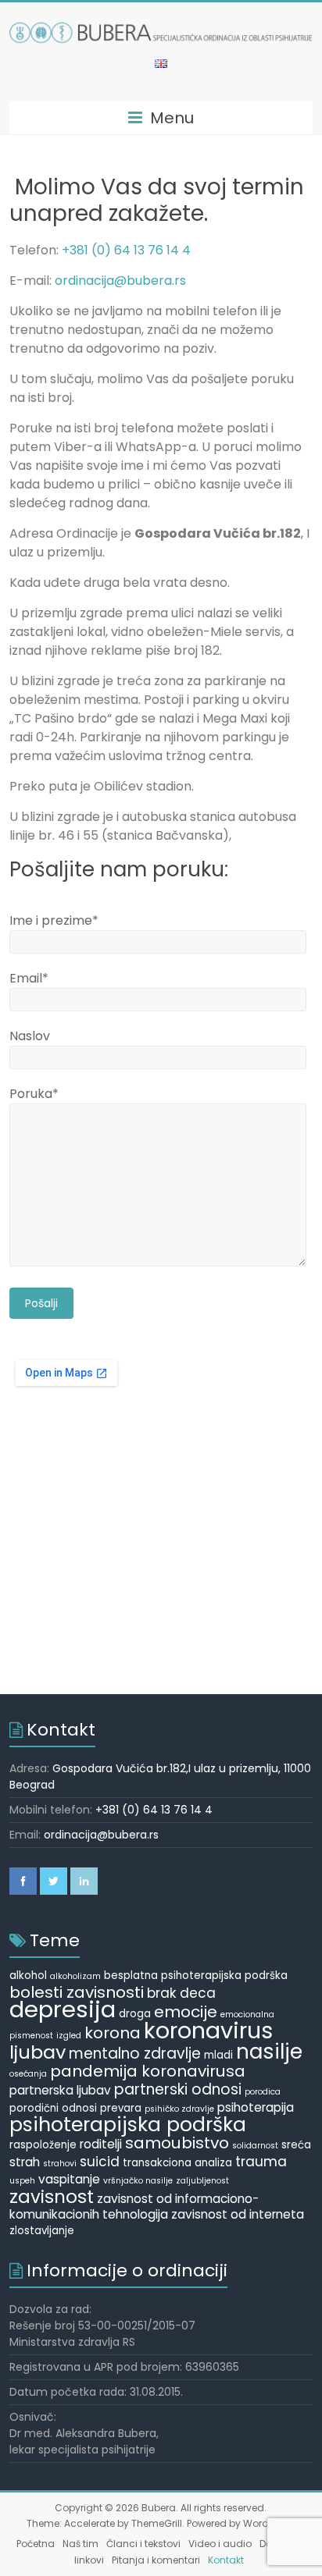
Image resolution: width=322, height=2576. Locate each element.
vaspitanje (69, 2179)
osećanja (28, 2074)
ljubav (38, 2052)
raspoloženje (43, 2145)
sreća (296, 2145)
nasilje (269, 2052)
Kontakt (226, 2560)
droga (135, 2014)
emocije (186, 2012)
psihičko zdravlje (179, 2109)
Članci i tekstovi (143, 2544)
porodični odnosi (53, 2108)
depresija (63, 2009)
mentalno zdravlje (135, 2054)
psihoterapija (256, 2107)
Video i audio (220, 2544)
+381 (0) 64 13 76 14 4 (126, 250)
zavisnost (52, 2197)
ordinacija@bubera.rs (120, 281)
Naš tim (80, 2544)
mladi (218, 2055)
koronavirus (208, 2031)
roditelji (101, 2144)
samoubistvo (177, 2143)
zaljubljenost (202, 2181)
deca (198, 1993)
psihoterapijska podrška (128, 2125)
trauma (261, 2162)
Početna (36, 2544)
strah (25, 2162)
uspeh (22, 2181)
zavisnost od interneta (238, 2214)
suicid (100, 2162)
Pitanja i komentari (156, 2560)
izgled (69, 2036)
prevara (121, 2108)
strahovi (60, 2164)
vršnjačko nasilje (138, 2181)
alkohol (28, 1976)
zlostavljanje (42, 2231)
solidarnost (255, 2146)
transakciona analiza (177, 2163)
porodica (263, 2092)
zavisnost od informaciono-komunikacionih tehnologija (134, 2206)
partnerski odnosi (178, 2089)
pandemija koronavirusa (148, 2071)
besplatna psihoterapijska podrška (196, 1976)
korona (113, 2033)
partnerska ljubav (60, 2090)
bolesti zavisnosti (77, 1992)
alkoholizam (75, 1976)
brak (162, 1993)
